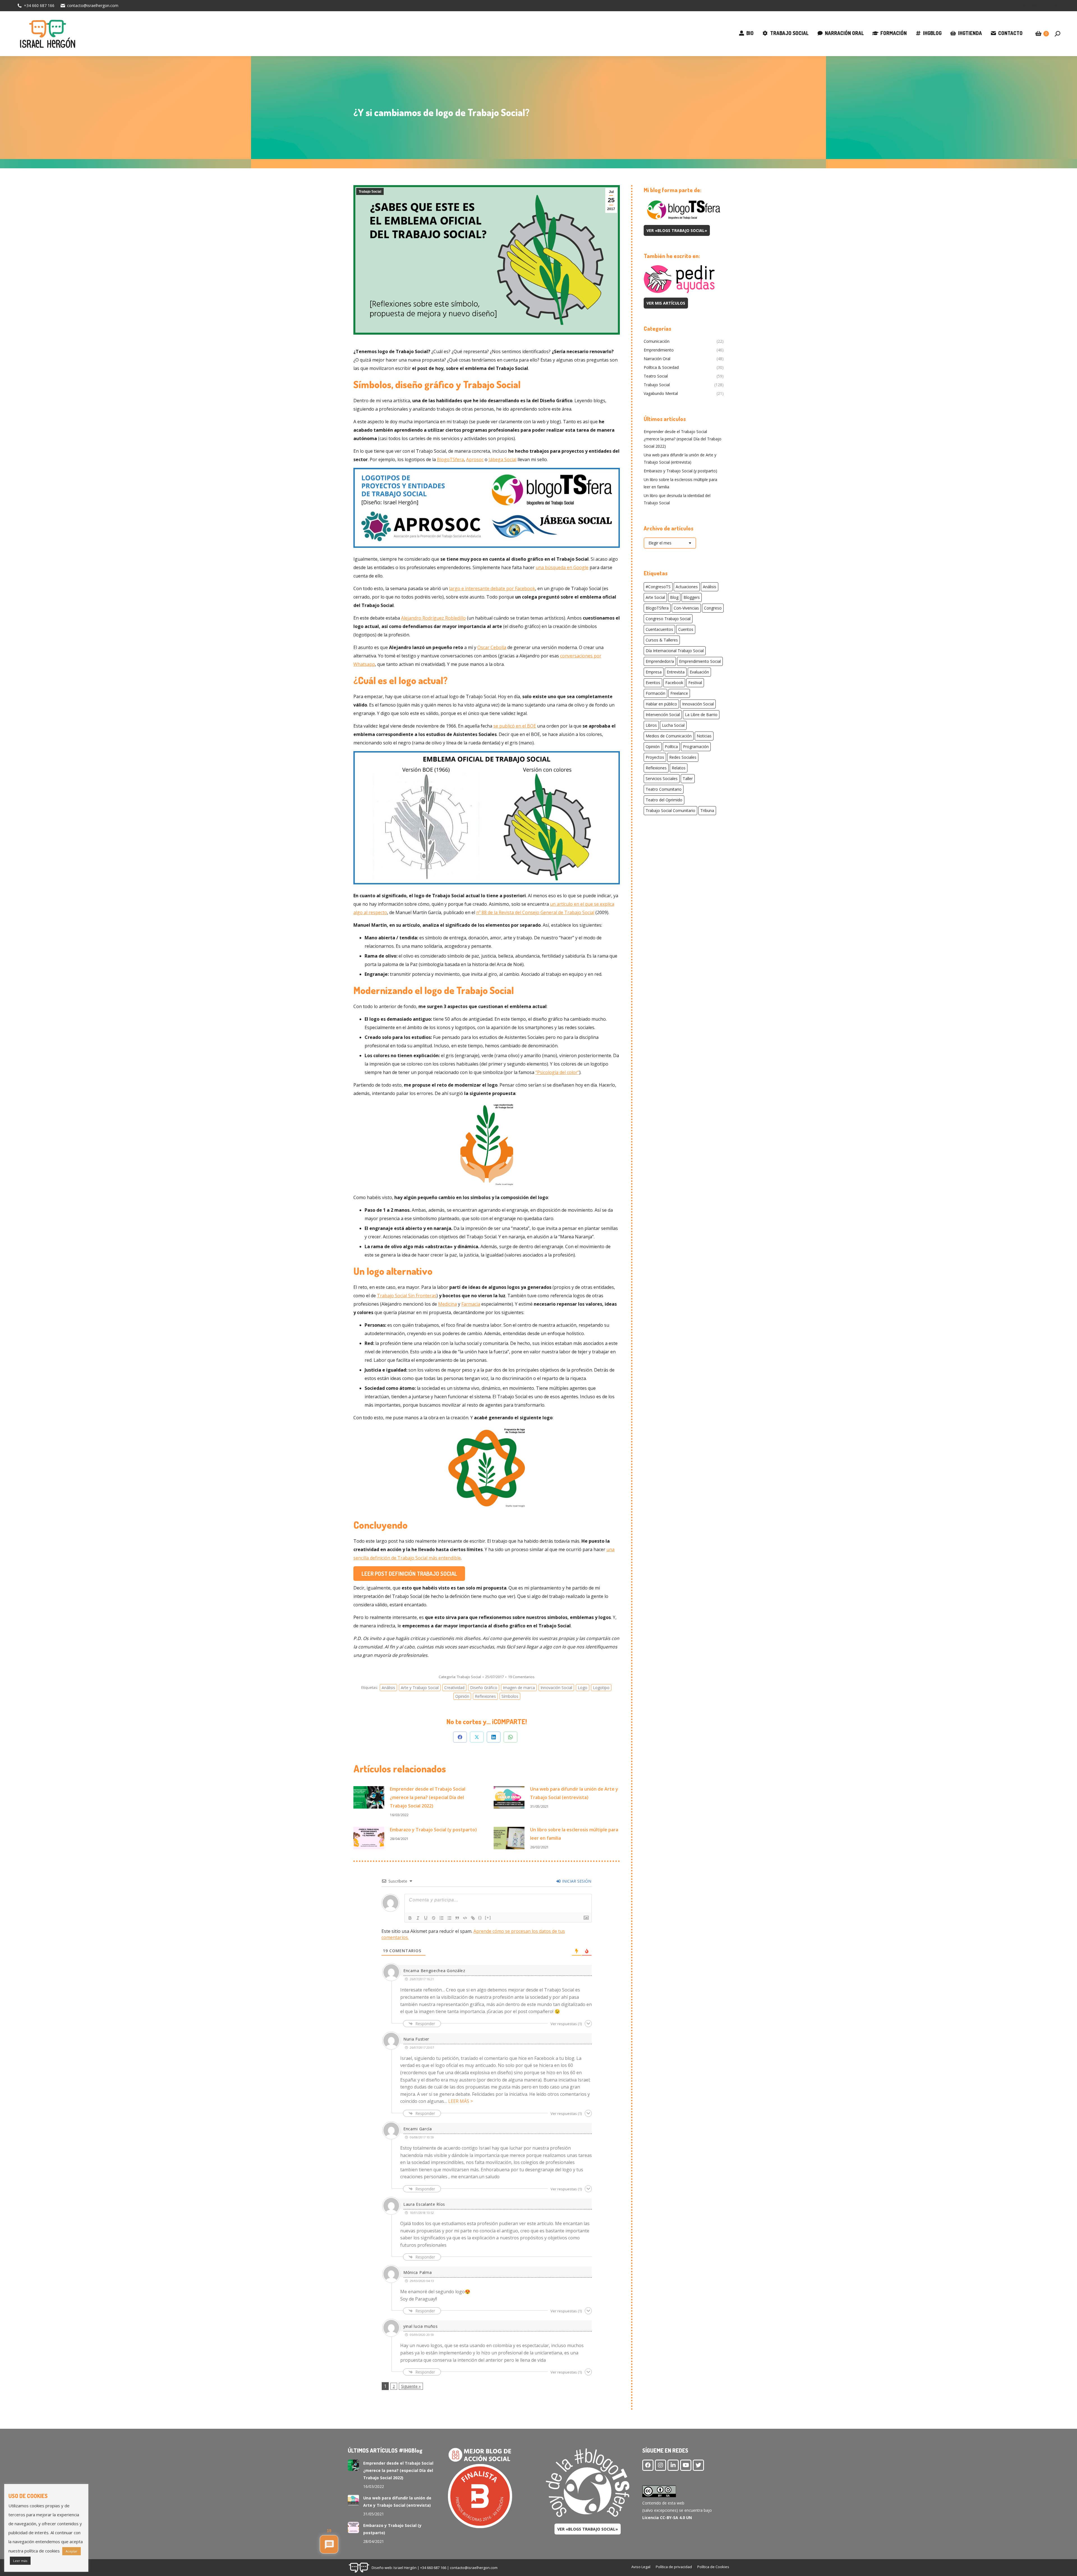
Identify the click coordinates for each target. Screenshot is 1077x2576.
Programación (696, 747)
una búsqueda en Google (562, 567)
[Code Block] (465, 1918)
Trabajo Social (370, 192)
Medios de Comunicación (669, 736)
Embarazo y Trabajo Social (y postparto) (433, 1830)
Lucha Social (673, 725)
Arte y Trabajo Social (420, 1688)
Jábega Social (502, 459)
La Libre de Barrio (701, 715)
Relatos (679, 768)
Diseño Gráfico (484, 1688)
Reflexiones (485, 1696)
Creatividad (454, 1688)
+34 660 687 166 (39, 5)
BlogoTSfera (450, 459)
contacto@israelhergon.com (93, 5)
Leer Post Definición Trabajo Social (409, 1574)
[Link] (473, 1918)
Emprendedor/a (660, 661)
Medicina (447, 1304)
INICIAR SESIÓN (576, 1881)
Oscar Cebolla (492, 647)
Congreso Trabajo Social (668, 619)
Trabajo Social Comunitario (670, 810)
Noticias (704, 736)
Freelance (679, 693)
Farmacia (471, 1304)
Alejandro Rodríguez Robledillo (433, 618)
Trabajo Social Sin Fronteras (407, 1296)
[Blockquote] (457, 1918)
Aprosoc (475, 459)
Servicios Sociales (662, 778)
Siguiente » (411, 2386)
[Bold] (410, 1918)
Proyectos (655, 757)
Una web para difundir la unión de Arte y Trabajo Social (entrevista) (574, 1793)
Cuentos (686, 629)
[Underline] (426, 1918)
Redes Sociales (683, 757)
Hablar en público (661, 704)
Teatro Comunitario (664, 789)
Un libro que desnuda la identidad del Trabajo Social (677, 499)
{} (480, 1918)
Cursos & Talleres (662, 640)
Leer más (20, 2561)
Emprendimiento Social (700, 661)
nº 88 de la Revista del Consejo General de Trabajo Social (535, 912)
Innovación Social (556, 1688)
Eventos (653, 683)
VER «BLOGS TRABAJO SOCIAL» (677, 230)
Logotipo (601, 1688)
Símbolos (510, 1696)
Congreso (713, 608)
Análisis (388, 1688)
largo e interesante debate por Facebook (492, 588)
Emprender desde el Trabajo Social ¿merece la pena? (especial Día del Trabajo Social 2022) (428, 1797)
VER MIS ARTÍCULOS (666, 303)
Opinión (462, 1696)
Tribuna (707, 810)
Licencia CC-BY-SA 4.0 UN (667, 2518)
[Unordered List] (449, 1918)
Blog (674, 597)
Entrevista (676, 672)
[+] (488, 1918)
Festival (695, 683)
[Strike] (434, 1918)
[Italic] (418, 1918)
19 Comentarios (521, 1677)
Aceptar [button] (72, 2551)
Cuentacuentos (659, 629)
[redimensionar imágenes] (369, 1797)
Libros (651, 725)
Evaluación (699, 672)
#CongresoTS (658, 587)
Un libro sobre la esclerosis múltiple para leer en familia (574, 1834)
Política (671, 747)
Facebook (674, 683)
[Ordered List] (441, 1918)
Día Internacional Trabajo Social (675, 651)
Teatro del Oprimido (664, 800)
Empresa (654, 672)
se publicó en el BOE (515, 726)
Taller (688, 778)
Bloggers (692, 597)
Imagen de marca (519, 1688)
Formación (655, 693)
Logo (583, 1688)
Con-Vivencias (686, 608)
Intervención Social (663, 715)
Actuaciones (687, 587)
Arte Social (655, 597)
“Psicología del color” (557, 1072)
